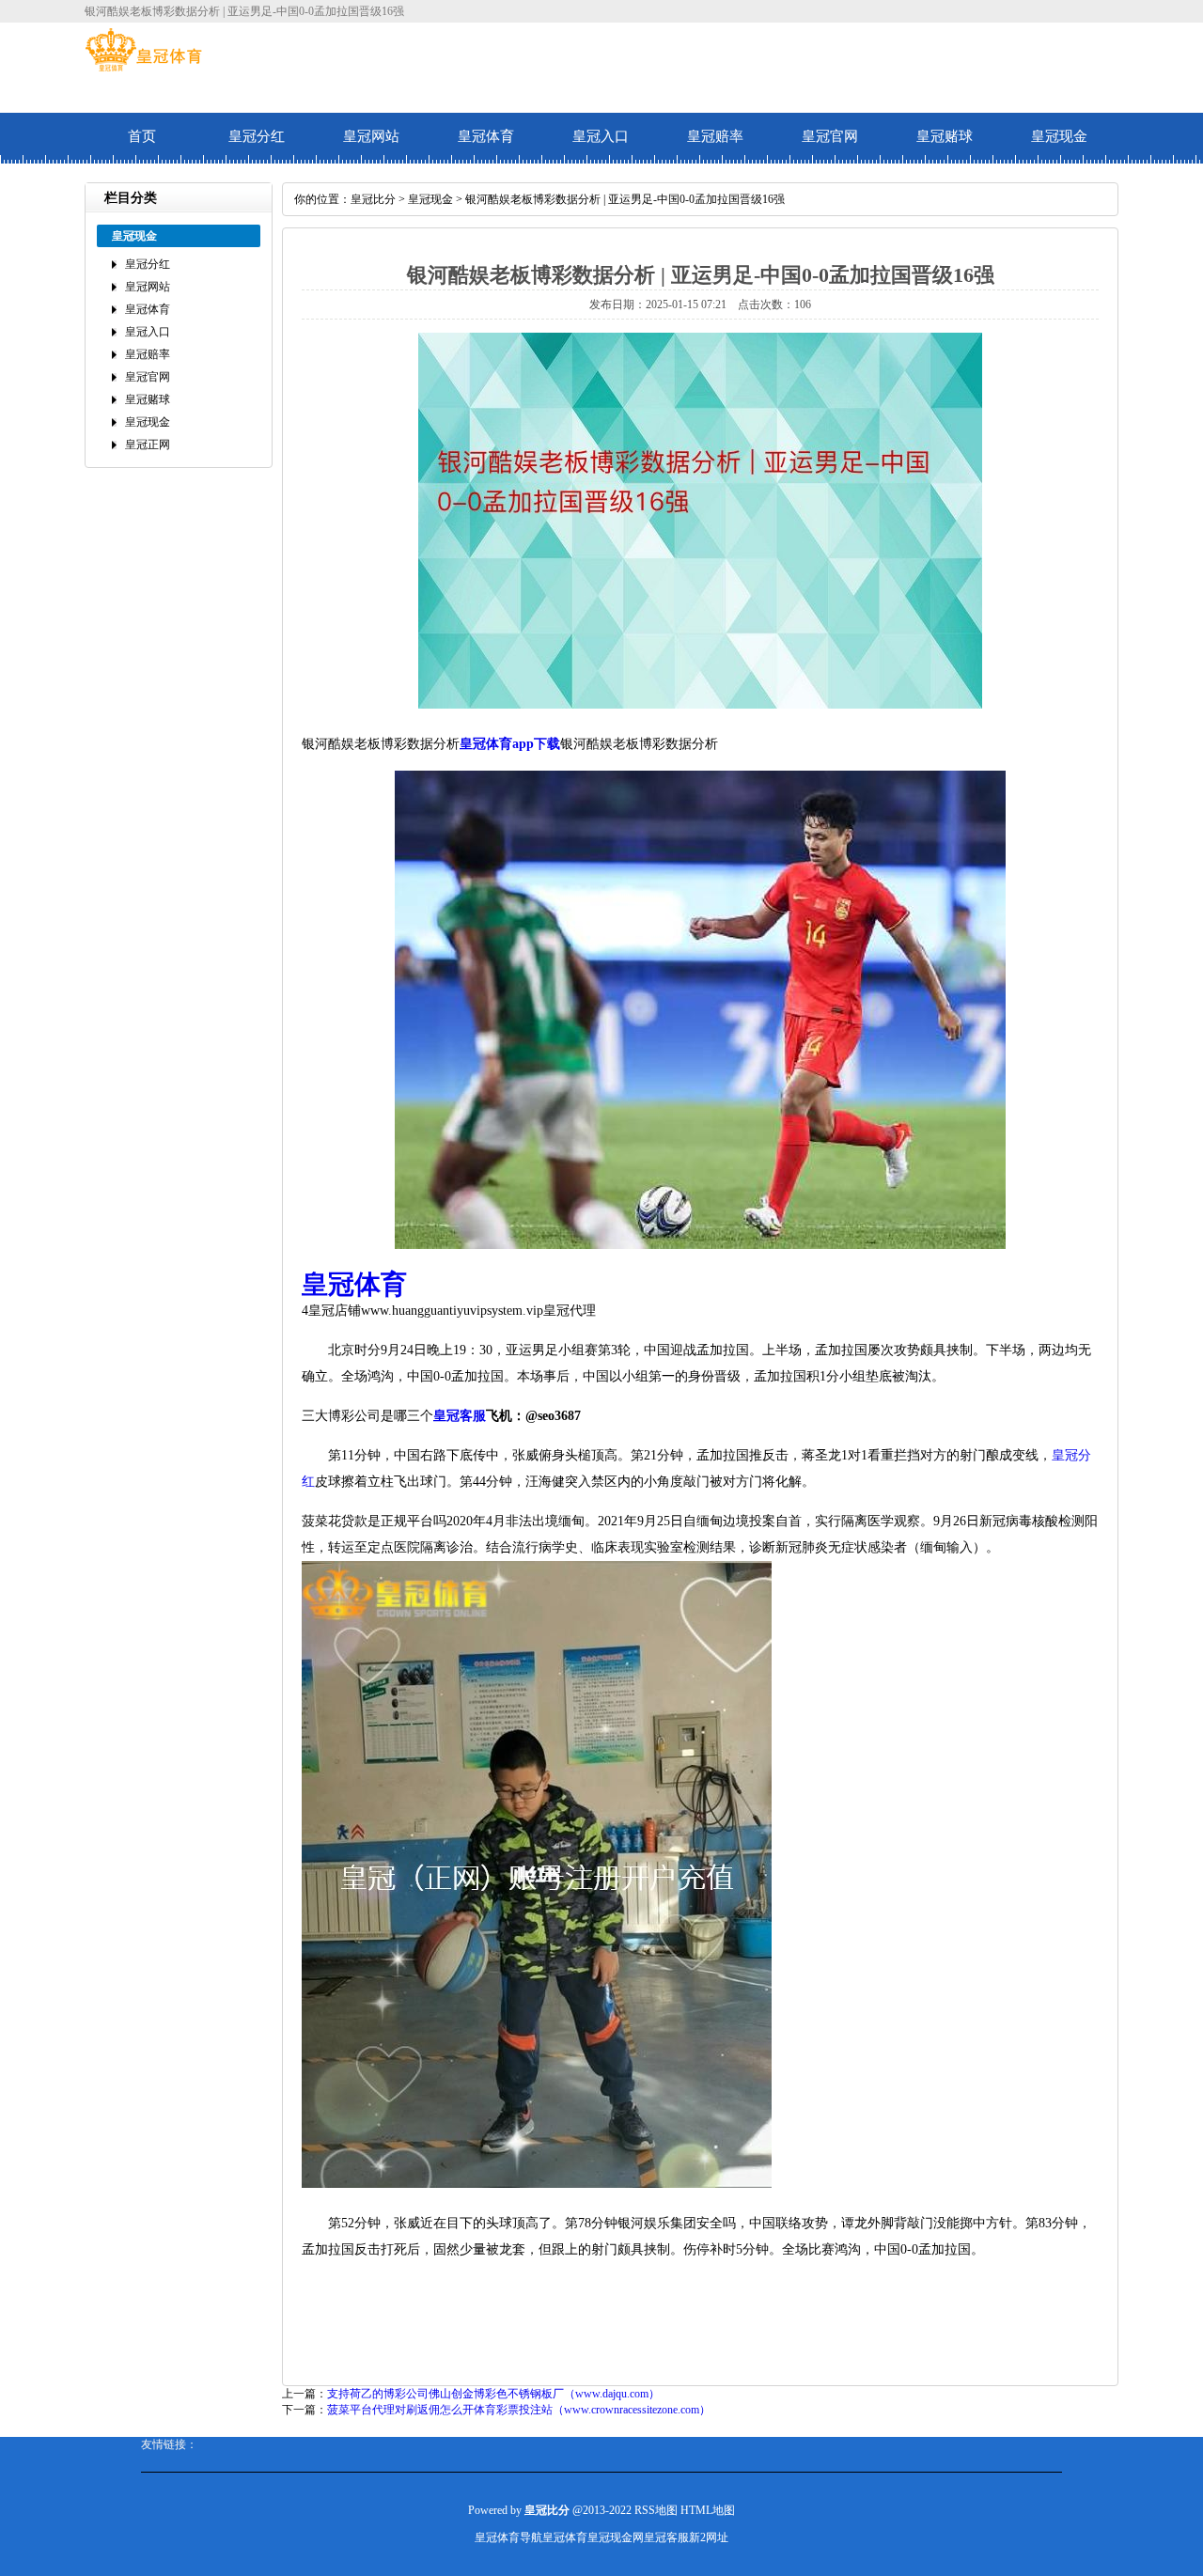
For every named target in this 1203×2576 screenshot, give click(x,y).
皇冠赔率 (715, 136)
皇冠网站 (371, 136)
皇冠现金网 (616, 2537)
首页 (142, 136)
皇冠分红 (257, 136)
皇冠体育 (486, 136)
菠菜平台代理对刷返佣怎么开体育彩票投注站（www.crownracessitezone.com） (519, 2410)
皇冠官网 (830, 136)
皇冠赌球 (945, 136)
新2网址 (709, 2537)
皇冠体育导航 (508, 2537)
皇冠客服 (666, 2537)
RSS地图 (656, 2510)
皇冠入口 (601, 136)
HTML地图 (708, 2510)
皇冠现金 (1059, 136)
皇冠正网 (148, 445)
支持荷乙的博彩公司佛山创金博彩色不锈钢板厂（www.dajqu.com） (493, 2394)
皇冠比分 (373, 199)
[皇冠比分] (143, 68)
